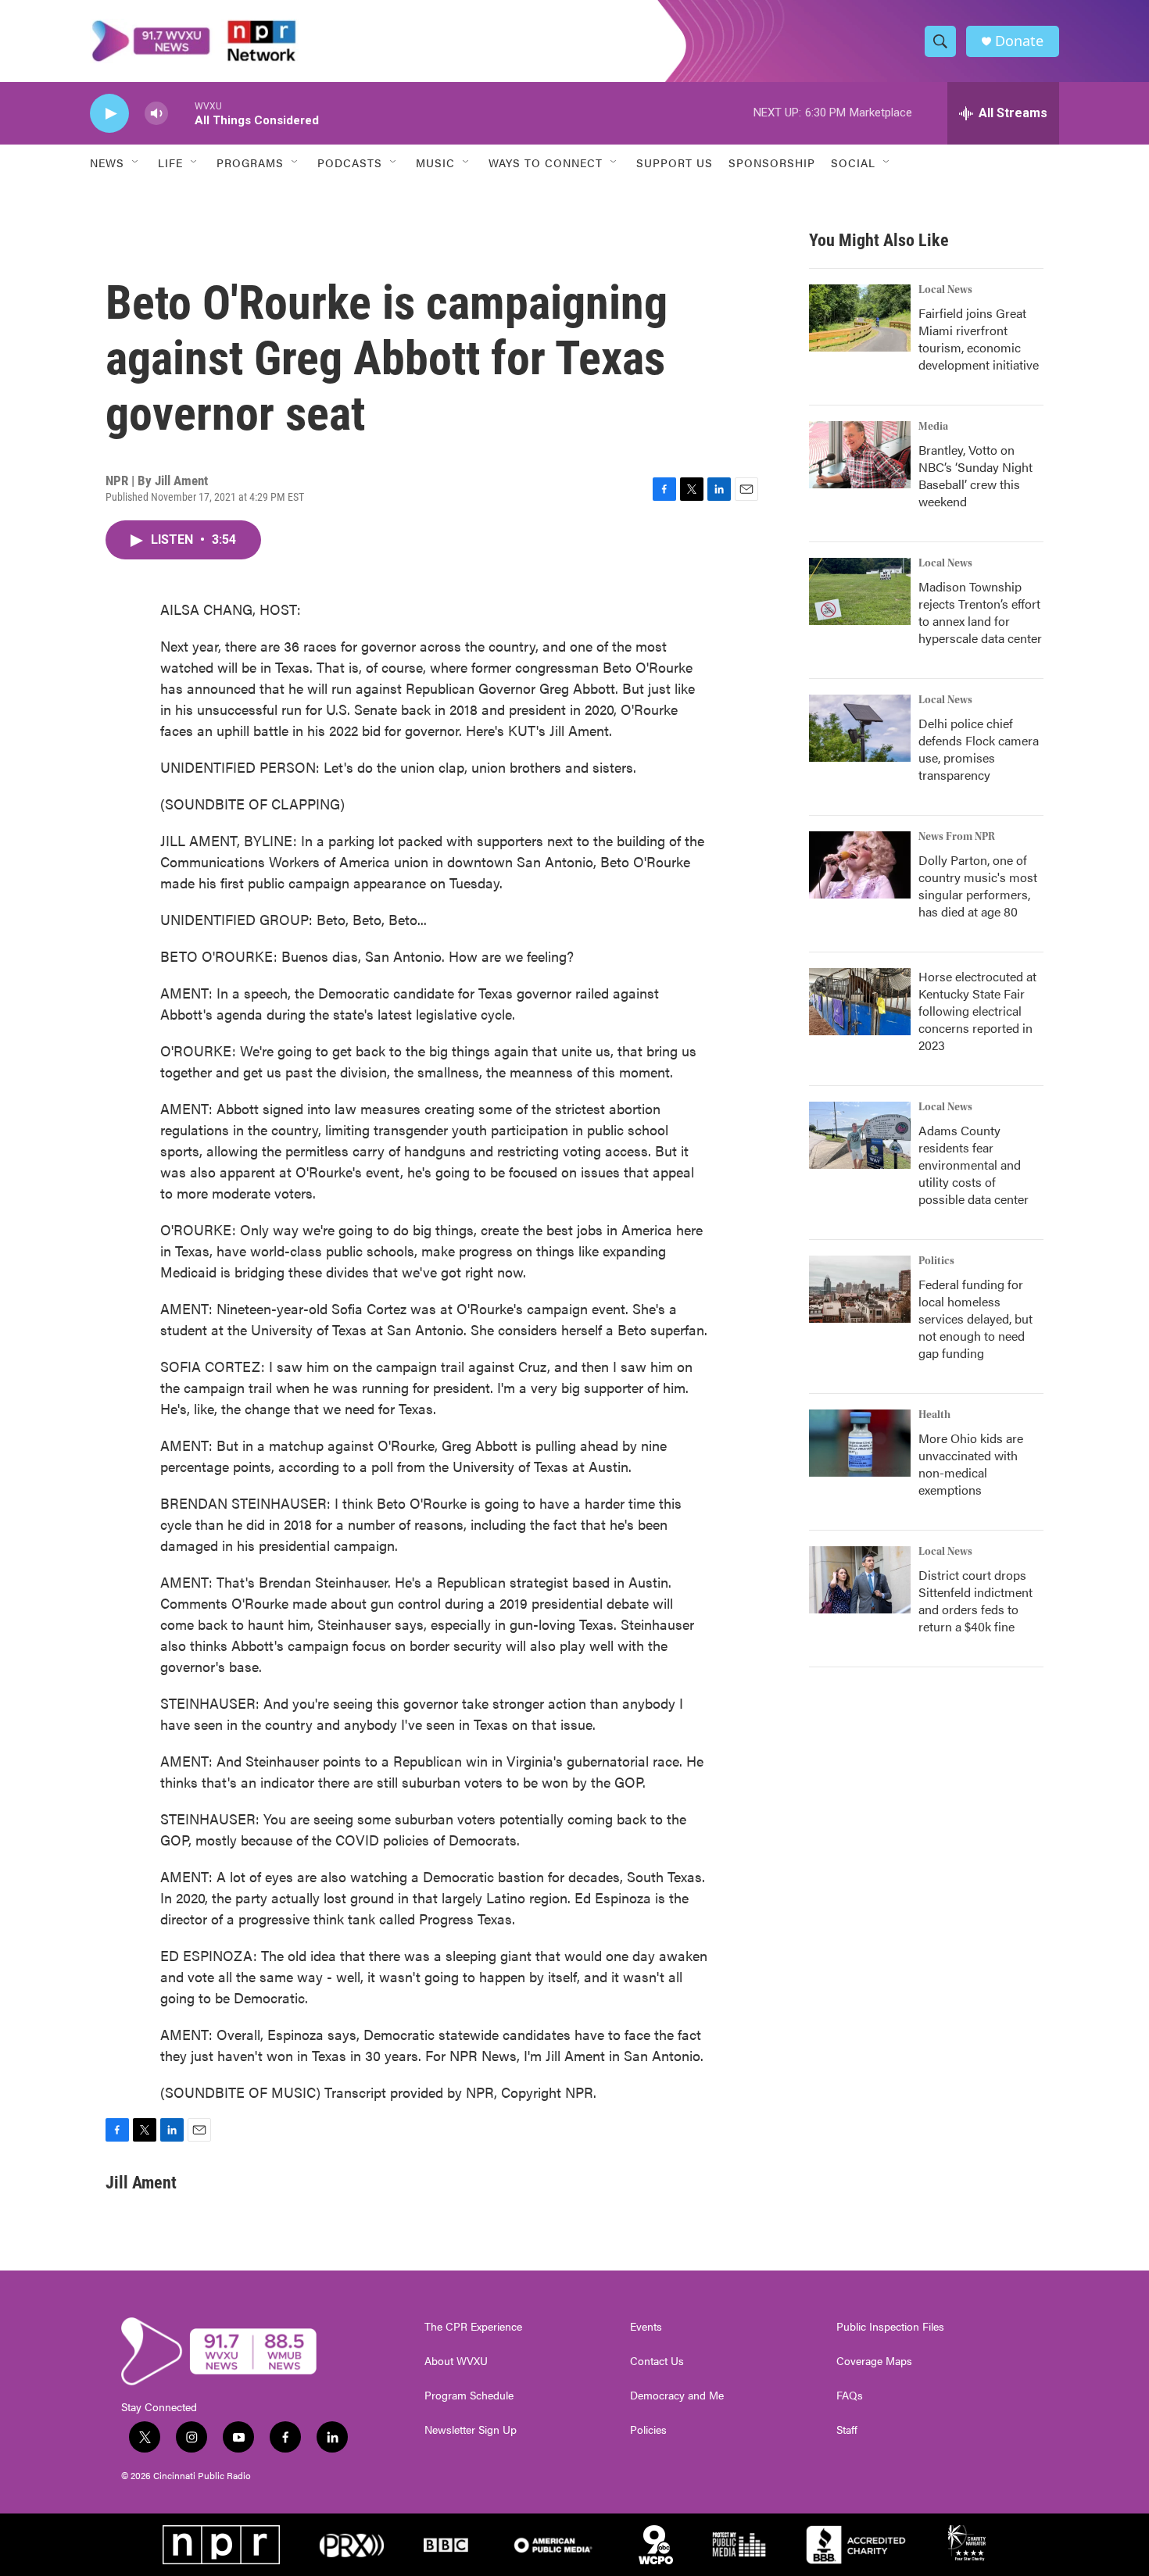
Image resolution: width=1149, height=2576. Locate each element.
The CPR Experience (473, 2327)
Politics (936, 1261)
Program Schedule (469, 2396)
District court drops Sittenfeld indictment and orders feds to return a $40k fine (975, 1601)
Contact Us (657, 2361)
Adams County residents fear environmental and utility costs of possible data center (974, 1165)
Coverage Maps (874, 2361)
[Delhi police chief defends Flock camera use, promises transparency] (860, 728)
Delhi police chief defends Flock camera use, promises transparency (979, 749)
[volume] (156, 114)
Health (934, 1415)
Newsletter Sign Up (471, 2430)
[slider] (181, 113)
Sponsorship (772, 163)
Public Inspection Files (890, 2327)
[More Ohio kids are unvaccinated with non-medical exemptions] (860, 1443)
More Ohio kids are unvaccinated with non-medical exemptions (971, 1464)
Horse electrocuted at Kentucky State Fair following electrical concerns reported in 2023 (977, 1011)
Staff (847, 2430)
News (107, 163)
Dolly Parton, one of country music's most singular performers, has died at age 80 (978, 886)
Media (933, 427)
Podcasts (350, 163)
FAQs (850, 2396)
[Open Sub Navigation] (136, 163)
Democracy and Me (677, 2396)
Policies (648, 2430)
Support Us (675, 163)
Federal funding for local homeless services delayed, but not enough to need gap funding (975, 1318)
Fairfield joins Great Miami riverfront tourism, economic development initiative (979, 339)
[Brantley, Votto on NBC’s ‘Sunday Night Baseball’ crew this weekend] (860, 455)
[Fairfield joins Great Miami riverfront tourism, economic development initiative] (860, 318)
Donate (1019, 41)
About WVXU (456, 2361)
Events (646, 2327)
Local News (945, 290)
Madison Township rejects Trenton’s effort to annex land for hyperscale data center (980, 612)
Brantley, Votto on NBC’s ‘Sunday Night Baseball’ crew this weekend (975, 475)
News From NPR (957, 837)
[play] (109, 114)
